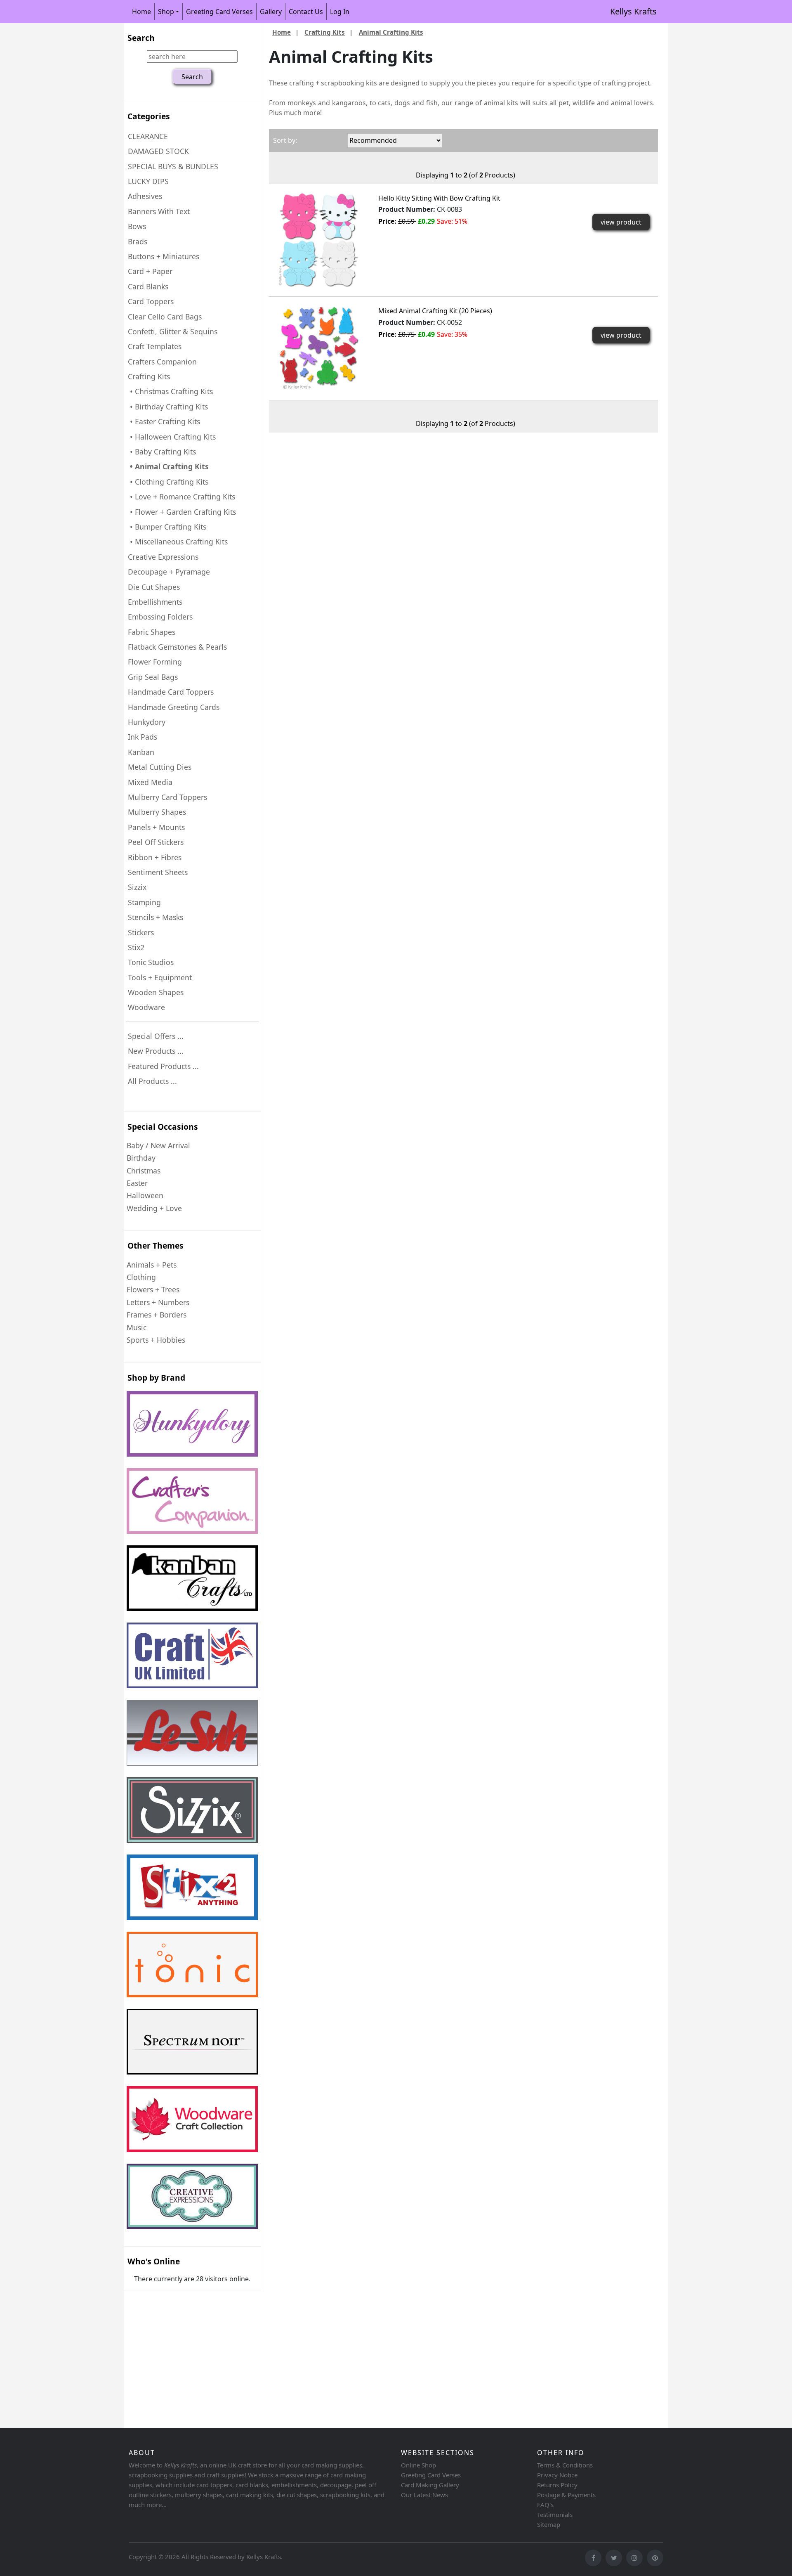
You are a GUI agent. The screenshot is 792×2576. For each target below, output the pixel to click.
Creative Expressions (163, 557)
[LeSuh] (192, 1733)
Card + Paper (150, 271)
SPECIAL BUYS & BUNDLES (173, 166)
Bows (137, 226)
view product (621, 222)
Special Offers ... (156, 1036)
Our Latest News (424, 2495)
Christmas (144, 1171)
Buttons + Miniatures (164, 256)
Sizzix (137, 887)
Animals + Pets (152, 1265)
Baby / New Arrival (158, 1145)
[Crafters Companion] (192, 1501)
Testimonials (555, 2514)
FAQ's (545, 2505)
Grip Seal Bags (153, 677)
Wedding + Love (154, 1208)
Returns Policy (557, 2485)
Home (141, 12)
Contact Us (306, 12)
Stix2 (136, 947)
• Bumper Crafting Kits (167, 527)
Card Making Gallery (430, 2485)
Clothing (141, 1277)
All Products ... (152, 1081)
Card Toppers (151, 301)
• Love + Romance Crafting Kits (181, 497)
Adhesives (145, 196)
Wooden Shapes (156, 992)
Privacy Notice (557, 2475)
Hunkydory (147, 722)
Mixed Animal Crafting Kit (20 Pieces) (435, 311)
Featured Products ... (163, 1066)
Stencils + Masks (156, 917)
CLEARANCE (148, 136)
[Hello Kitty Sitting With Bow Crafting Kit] (318, 239)
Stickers (141, 932)
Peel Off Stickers (156, 842)
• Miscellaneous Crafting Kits (178, 542)
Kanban (141, 752)
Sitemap (549, 2524)
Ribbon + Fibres (155, 857)
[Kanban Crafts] (192, 1578)
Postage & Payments (566, 2495)
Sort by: (285, 140)
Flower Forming (155, 662)
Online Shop (418, 2465)
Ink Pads (143, 737)
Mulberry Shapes (157, 812)
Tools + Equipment (160, 977)
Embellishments (155, 602)
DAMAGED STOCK (158, 151)
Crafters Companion (162, 362)
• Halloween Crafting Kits (172, 437)
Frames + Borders (157, 1315)
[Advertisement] (371, 2361)
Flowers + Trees (153, 1289)
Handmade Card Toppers (171, 692)
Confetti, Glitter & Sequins (173, 331)
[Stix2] (192, 1810)
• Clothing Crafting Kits (168, 482)
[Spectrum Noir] (192, 2042)
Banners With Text (159, 211)
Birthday (141, 1158)
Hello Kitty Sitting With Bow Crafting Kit (439, 198)
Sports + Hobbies (156, 1340)
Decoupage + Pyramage (169, 572)
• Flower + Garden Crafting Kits (182, 512)
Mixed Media (150, 782)
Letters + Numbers (158, 1302)
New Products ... (156, 1051)
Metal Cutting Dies (160, 767)
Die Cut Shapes (154, 587)
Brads (138, 241)
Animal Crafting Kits (391, 32)
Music (137, 1327)
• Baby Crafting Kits (162, 452)
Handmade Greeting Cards (174, 707)
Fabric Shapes (152, 632)
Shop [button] (166, 12)
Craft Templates (155, 346)
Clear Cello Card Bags (165, 317)
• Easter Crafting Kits (164, 421)
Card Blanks (148, 286)
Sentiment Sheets (158, 872)
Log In (340, 12)
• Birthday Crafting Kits (168, 407)
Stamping (144, 902)
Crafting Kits (325, 32)
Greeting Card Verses (219, 12)
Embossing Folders (160, 617)
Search (141, 38)
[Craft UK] (192, 1655)
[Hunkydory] (192, 1424)
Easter (137, 1183)
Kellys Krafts (633, 11)
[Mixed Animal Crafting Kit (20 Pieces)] (318, 348)
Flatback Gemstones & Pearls (177, 647)
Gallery (271, 12)
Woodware (146, 1007)
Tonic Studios (151, 962)
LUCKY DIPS (148, 181)
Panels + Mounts (156, 827)
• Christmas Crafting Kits (170, 391)
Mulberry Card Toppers (167, 797)
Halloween (145, 1195)
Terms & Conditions (565, 2465)
